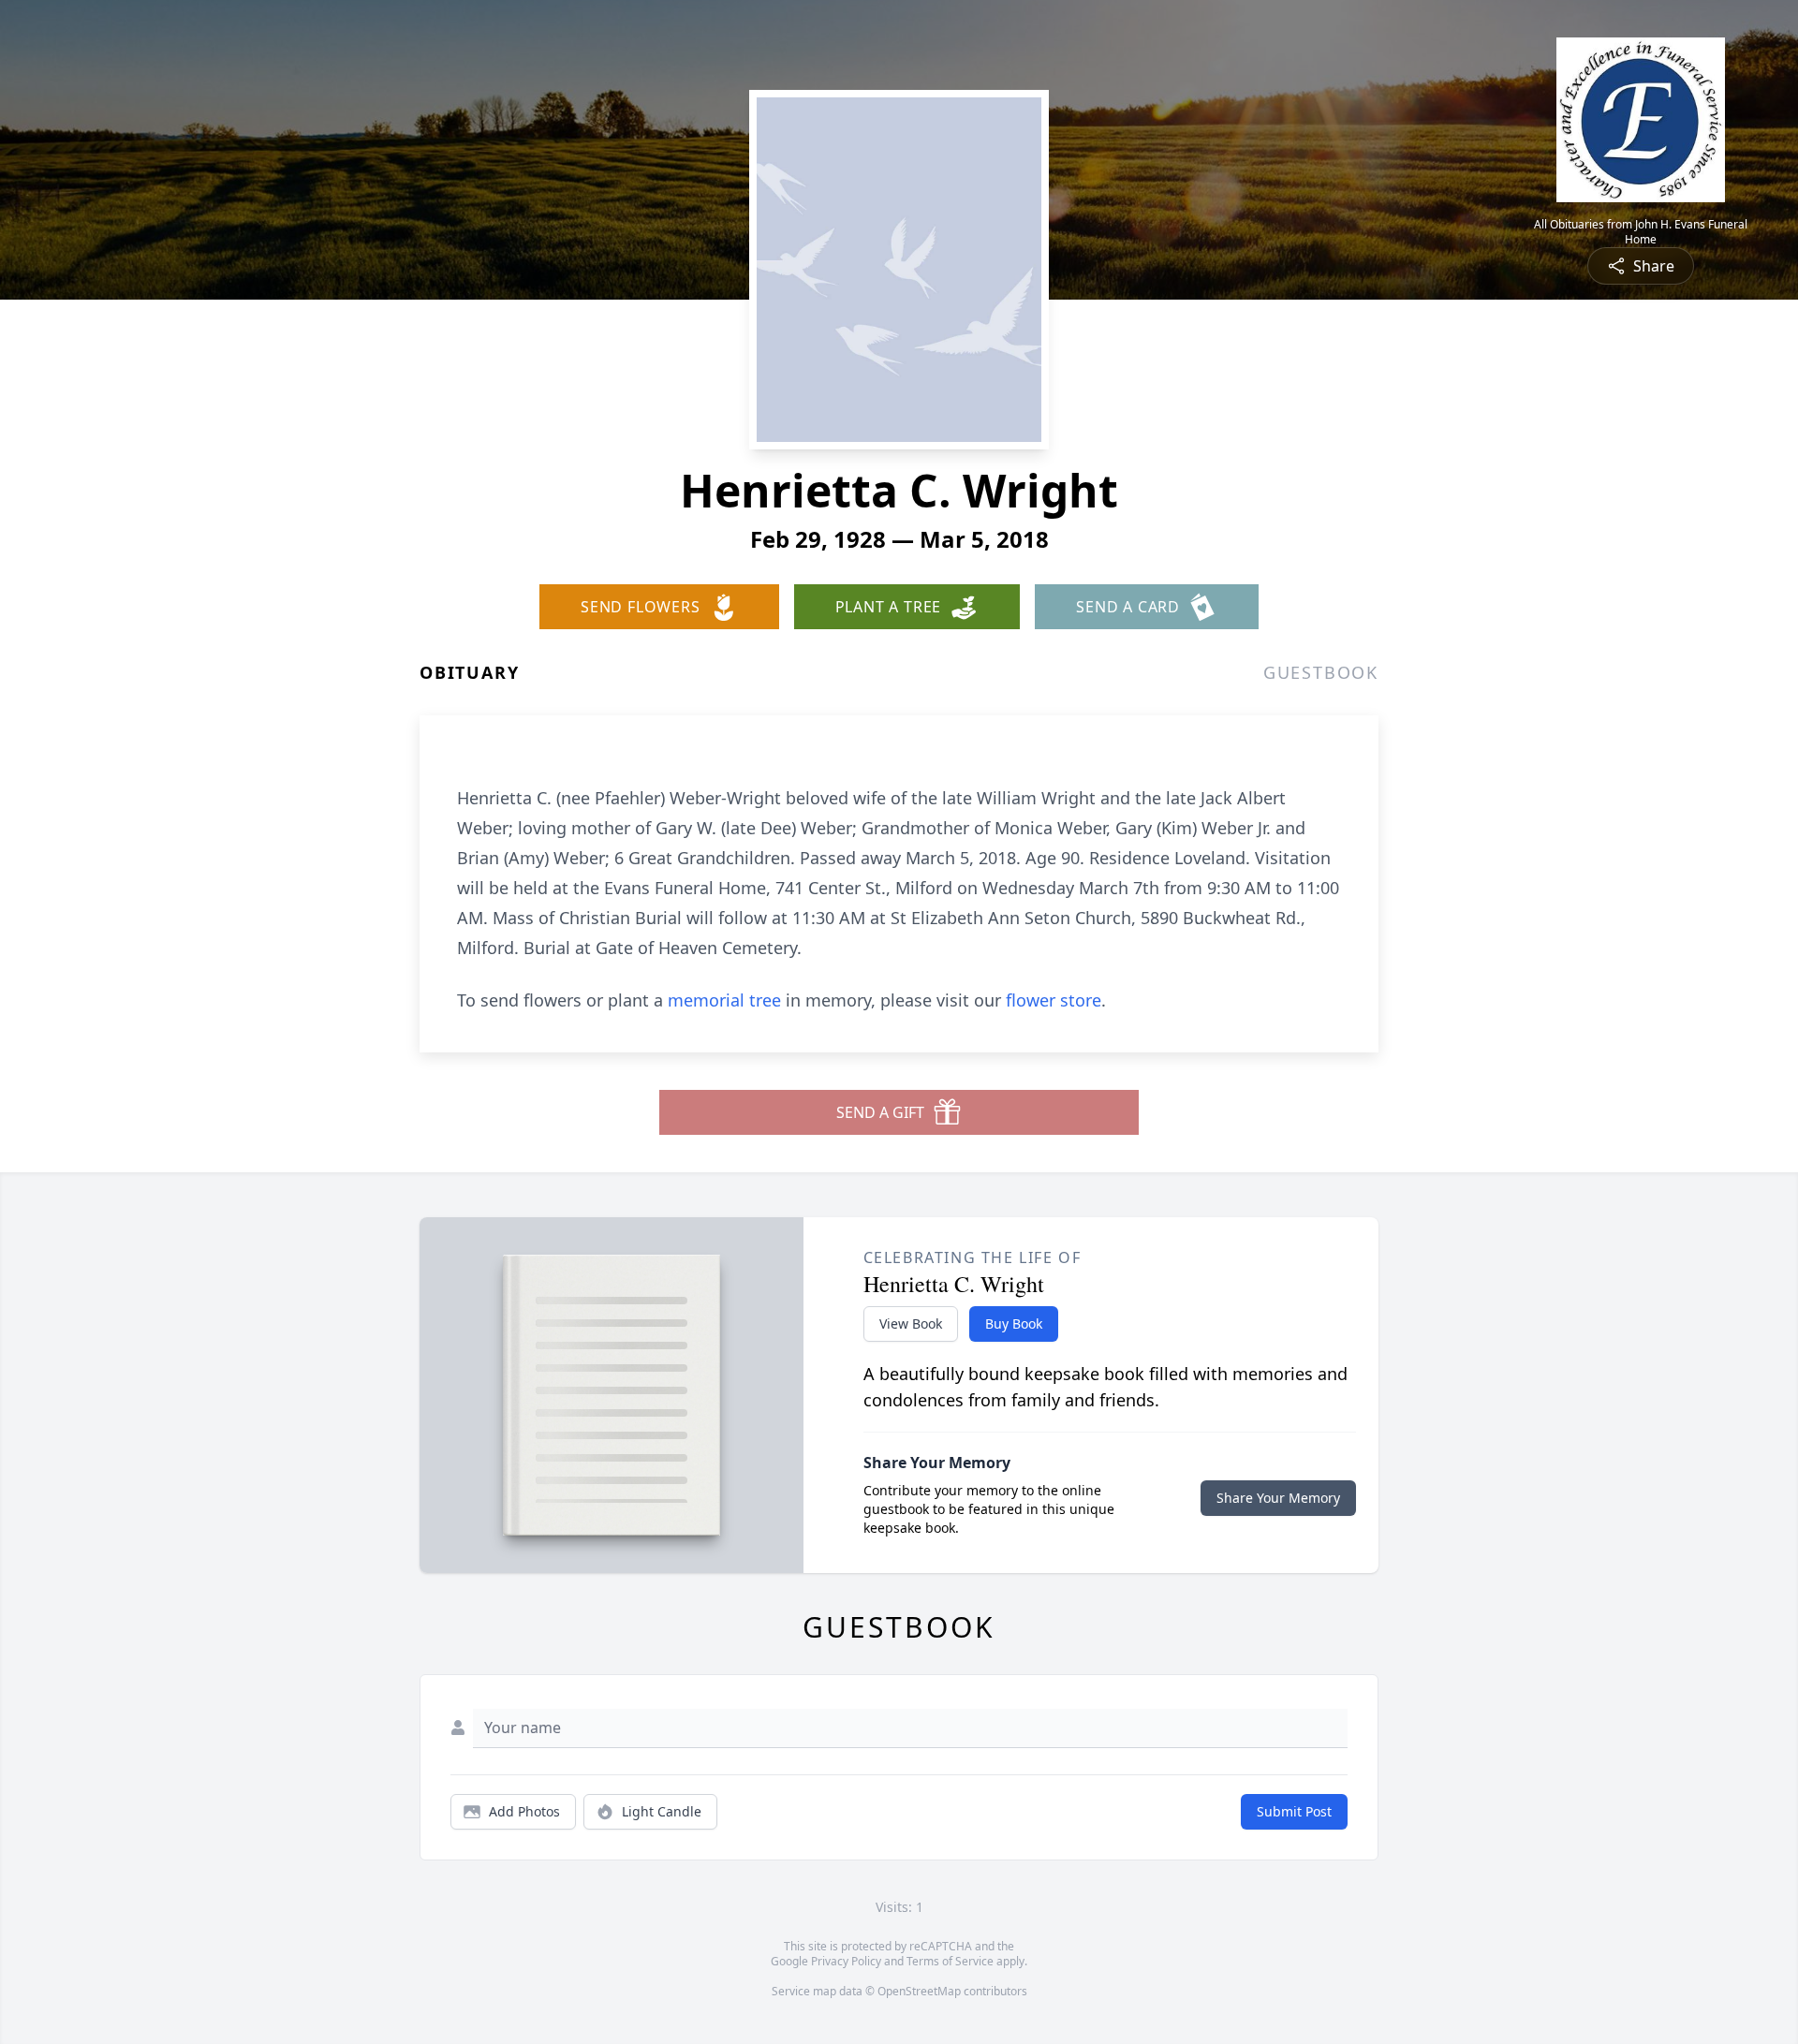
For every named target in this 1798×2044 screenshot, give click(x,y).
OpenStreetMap (919, 1991)
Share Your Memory (1278, 1498)
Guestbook (1321, 672)
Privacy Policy (846, 1961)
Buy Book (1014, 1323)
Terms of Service (950, 1961)
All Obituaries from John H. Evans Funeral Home (1641, 232)
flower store (1054, 1000)
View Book (911, 1323)
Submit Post (1294, 1811)
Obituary (469, 672)
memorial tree (724, 1000)
